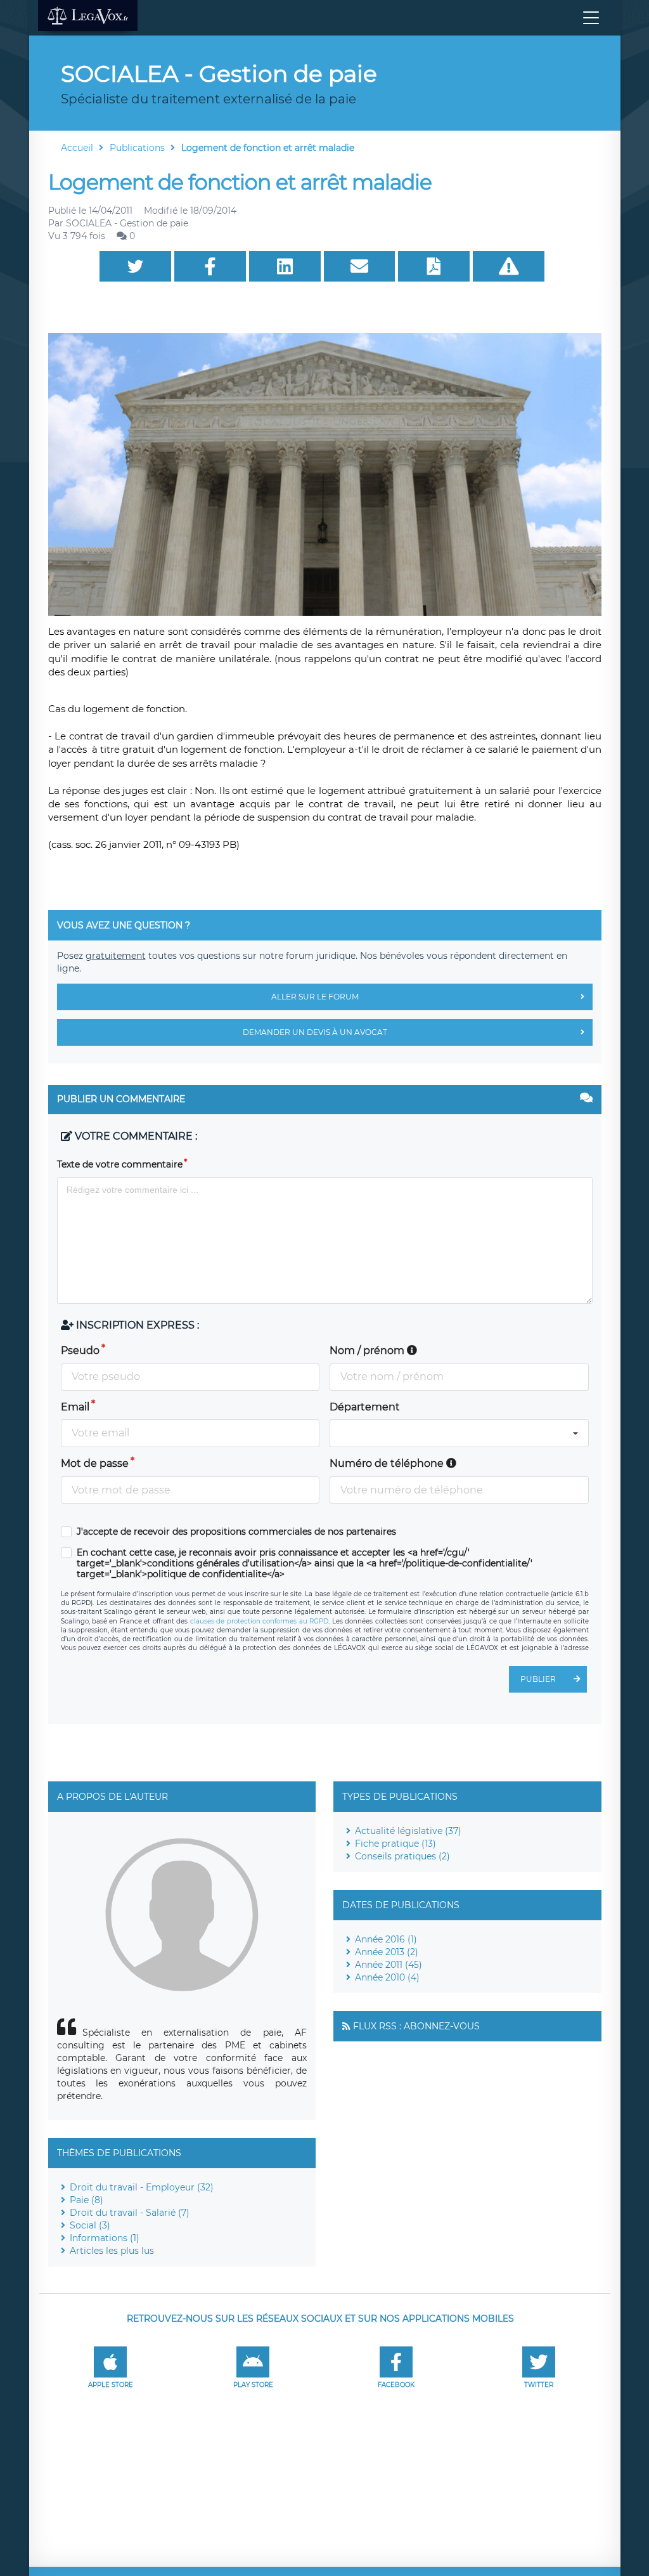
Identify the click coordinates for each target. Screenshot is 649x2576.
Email (75, 1407)
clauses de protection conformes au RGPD (259, 1621)
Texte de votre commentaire (120, 1164)
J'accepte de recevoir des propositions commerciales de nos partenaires (236, 1532)
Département (365, 1407)
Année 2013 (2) (387, 1952)
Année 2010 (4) (387, 1977)
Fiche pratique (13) (395, 1844)
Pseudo (80, 1350)
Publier (538, 1679)
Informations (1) (105, 2238)
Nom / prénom (368, 1350)
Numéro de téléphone (388, 1463)
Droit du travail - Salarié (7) (130, 2213)
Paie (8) (87, 2200)
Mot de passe (95, 1463)
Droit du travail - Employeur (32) (142, 2187)
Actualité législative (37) (408, 1831)
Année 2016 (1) (386, 1939)
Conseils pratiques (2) (402, 1856)
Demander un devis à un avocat (315, 1032)
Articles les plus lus (112, 2251)
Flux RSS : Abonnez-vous (416, 2026)
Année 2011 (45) (389, 1965)
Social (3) (90, 2225)
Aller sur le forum (315, 997)
